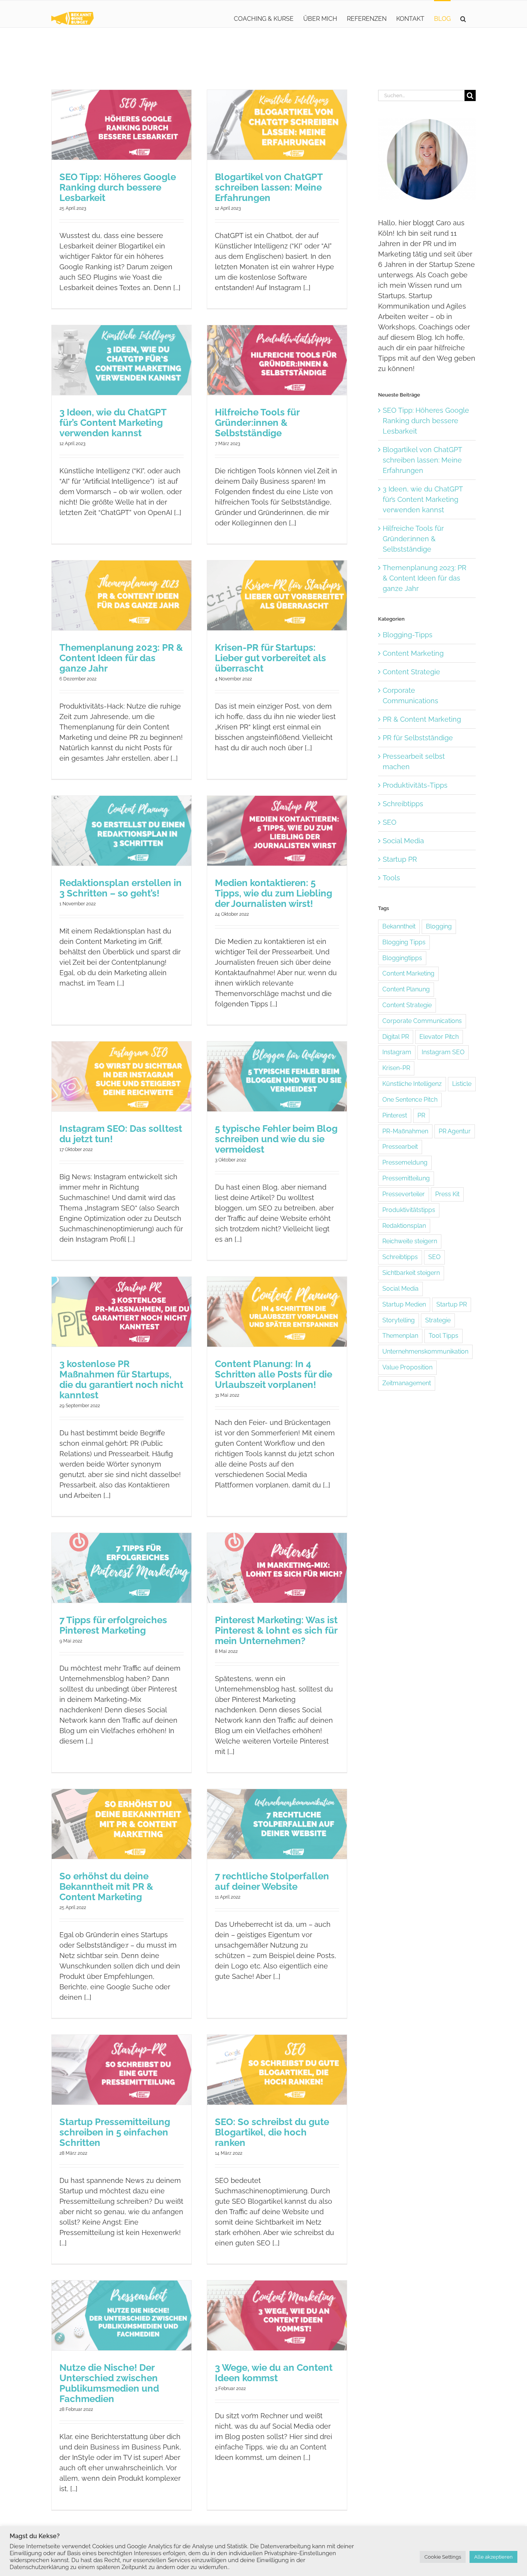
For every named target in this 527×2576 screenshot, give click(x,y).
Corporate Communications (410, 695)
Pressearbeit (400, 1147)
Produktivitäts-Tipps (415, 785)
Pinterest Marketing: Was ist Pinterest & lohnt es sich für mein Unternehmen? (276, 1630)
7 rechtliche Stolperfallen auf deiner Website (272, 1881)
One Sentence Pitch (410, 1100)
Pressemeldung (405, 1162)
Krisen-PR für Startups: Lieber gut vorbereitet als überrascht (270, 658)
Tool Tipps (443, 1336)
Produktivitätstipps (409, 1210)
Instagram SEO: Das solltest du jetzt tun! (121, 1134)
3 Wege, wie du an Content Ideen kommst (274, 2373)
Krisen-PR (396, 1068)
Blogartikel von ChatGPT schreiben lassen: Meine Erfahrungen (269, 187)
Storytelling (399, 1320)
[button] (463, 18)
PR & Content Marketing (422, 719)
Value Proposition (407, 1367)
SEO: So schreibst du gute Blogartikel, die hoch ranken (272, 2132)
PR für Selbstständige (418, 738)
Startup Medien (404, 1304)
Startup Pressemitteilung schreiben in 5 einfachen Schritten (115, 2132)
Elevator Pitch (439, 1037)
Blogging (439, 926)
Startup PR (400, 859)
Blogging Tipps (404, 942)
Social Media (403, 841)
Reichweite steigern (410, 1241)
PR (421, 1115)
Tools (391, 878)
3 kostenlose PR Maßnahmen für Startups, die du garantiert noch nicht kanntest (121, 1379)
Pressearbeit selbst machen (414, 761)
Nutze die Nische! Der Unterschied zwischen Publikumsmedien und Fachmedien (109, 2383)
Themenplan (400, 1336)
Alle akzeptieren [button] (493, 2557)
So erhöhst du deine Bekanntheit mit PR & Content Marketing (106, 1886)
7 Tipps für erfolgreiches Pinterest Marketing (113, 1625)
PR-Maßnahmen (405, 1131)
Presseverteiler (404, 1194)
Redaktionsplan (404, 1226)
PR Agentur (455, 1131)
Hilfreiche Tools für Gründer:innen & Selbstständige (257, 423)
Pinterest (395, 1115)
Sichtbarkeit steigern (411, 1273)
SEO (390, 822)
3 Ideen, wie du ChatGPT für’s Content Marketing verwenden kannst (113, 423)
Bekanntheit (399, 926)
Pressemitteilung (406, 1178)
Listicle (462, 1084)
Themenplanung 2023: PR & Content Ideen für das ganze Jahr (121, 658)
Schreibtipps (403, 804)
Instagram (397, 1052)
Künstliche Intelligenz (412, 1084)
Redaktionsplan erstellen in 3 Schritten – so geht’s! (121, 888)
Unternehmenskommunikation (425, 1351)
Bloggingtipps (402, 958)
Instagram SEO (443, 1052)
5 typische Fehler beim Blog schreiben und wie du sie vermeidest (276, 1139)
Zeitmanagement (407, 1383)
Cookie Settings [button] (443, 2557)
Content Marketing (413, 653)
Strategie (438, 1320)
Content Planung (406, 989)
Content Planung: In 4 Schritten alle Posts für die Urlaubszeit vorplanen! (274, 1374)
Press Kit (447, 1194)
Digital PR (396, 1037)
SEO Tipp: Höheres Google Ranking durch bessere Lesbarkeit (118, 187)
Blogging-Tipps (408, 635)
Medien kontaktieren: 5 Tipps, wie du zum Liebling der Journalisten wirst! (274, 893)
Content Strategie (411, 672)
